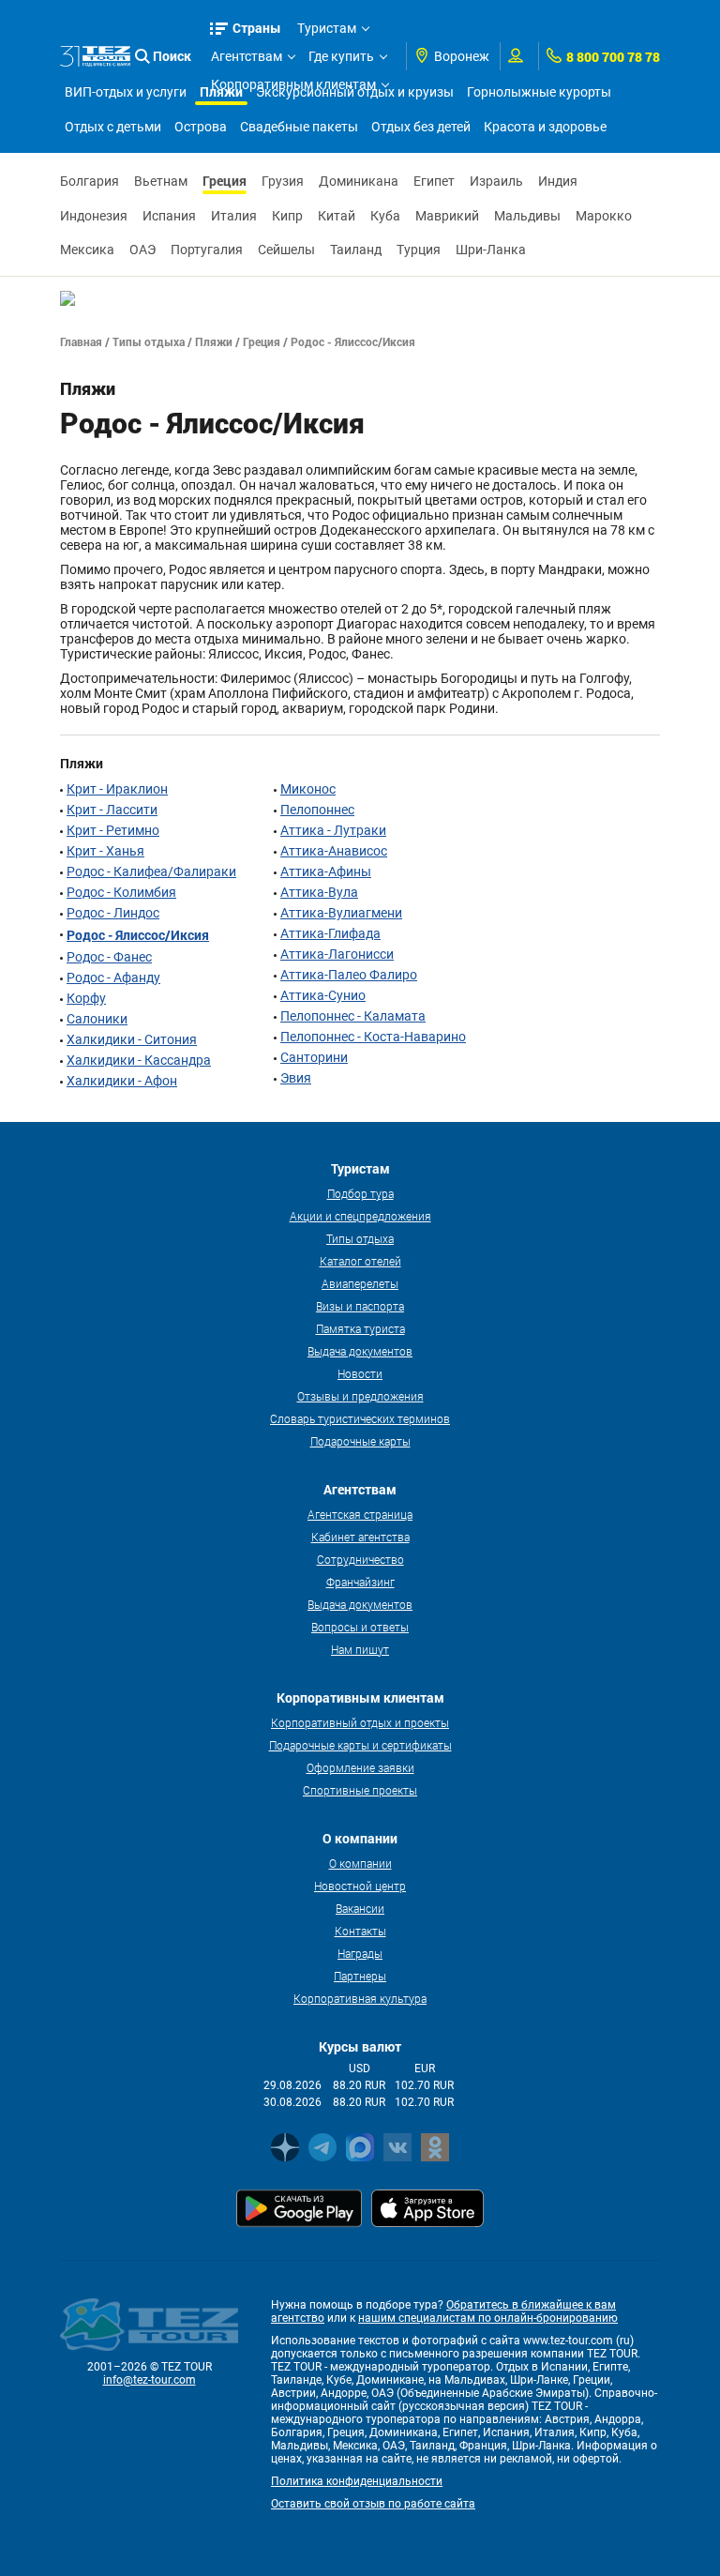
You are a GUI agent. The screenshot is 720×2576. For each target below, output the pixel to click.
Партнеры (360, 1976)
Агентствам (247, 56)
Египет (434, 181)
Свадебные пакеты (299, 127)
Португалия (207, 250)
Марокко (604, 216)
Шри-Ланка (491, 250)
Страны (257, 28)
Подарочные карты (360, 1441)
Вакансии (360, 1908)
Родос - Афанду (113, 977)
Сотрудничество (360, 1559)
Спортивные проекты (360, 1790)
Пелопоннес (317, 810)
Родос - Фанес (109, 957)
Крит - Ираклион (117, 789)
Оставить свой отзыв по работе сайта (373, 2504)
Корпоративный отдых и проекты (360, 1722)
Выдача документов (360, 1351)
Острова (201, 127)
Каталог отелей (360, 1261)
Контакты (360, 1931)
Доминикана (359, 181)
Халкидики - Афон (122, 1081)
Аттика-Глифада (330, 933)
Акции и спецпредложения (360, 1216)
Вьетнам (161, 181)
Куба (385, 216)
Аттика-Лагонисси (337, 954)
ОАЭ (142, 250)
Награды (360, 1953)
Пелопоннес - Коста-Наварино (373, 1037)
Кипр (287, 216)
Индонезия (94, 216)
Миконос (308, 789)
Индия (558, 181)
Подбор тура (360, 1193)
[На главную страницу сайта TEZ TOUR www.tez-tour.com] (95, 57)
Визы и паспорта (360, 1306)
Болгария (90, 181)
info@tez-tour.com (150, 2380)
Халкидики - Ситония (132, 1039)
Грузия (283, 181)
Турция (419, 250)
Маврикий (447, 216)
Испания (169, 216)
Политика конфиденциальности (357, 2481)
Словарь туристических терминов (360, 1418)
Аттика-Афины (326, 871)
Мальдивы (527, 216)
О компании (360, 1863)
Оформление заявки (360, 1767)
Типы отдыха (149, 341)
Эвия (296, 1078)
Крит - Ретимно (113, 830)
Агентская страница (360, 1514)
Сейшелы (286, 250)
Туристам (327, 28)
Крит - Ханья (105, 851)
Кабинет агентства (360, 1537)
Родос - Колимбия (121, 892)
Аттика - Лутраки (333, 830)
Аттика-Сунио (323, 995)
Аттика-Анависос (334, 851)
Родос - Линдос (113, 913)
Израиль (496, 181)
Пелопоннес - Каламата (353, 1016)
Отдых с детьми (113, 127)
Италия (234, 216)
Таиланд (356, 250)
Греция (225, 181)
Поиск (172, 56)
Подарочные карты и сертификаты (360, 1745)
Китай (337, 216)
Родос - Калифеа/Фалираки (151, 871)
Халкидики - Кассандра (139, 1060)
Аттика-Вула (319, 892)
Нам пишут (360, 1649)
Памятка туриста (360, 1328)
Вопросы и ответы (360, 1627)
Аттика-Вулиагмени (341, 913)
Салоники (97, 1019)
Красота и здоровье (545, 127)
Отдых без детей (421, 127)
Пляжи (214, 341)
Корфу (86, 998)
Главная (81, 341)
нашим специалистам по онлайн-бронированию (488, 2318)
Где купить (341, 56)
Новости (360, 1373)
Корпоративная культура (360, 1998)
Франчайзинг (360, 1582)
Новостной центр (360, 1886)
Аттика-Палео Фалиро (349, 975)
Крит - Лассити (112, 810)
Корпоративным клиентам (293, 84)
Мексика (87, 250)
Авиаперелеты (360, 1283)
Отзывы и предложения (360, 1396)
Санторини (314, 1057)
